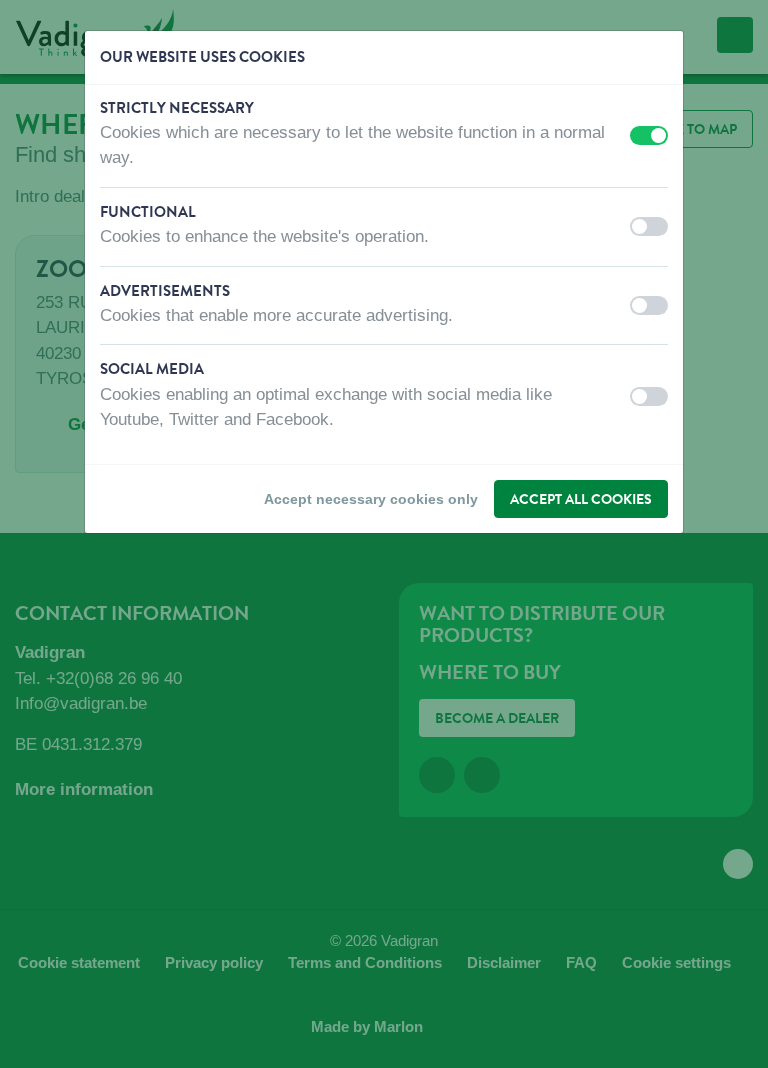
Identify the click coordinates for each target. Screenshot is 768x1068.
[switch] (649, 135)
